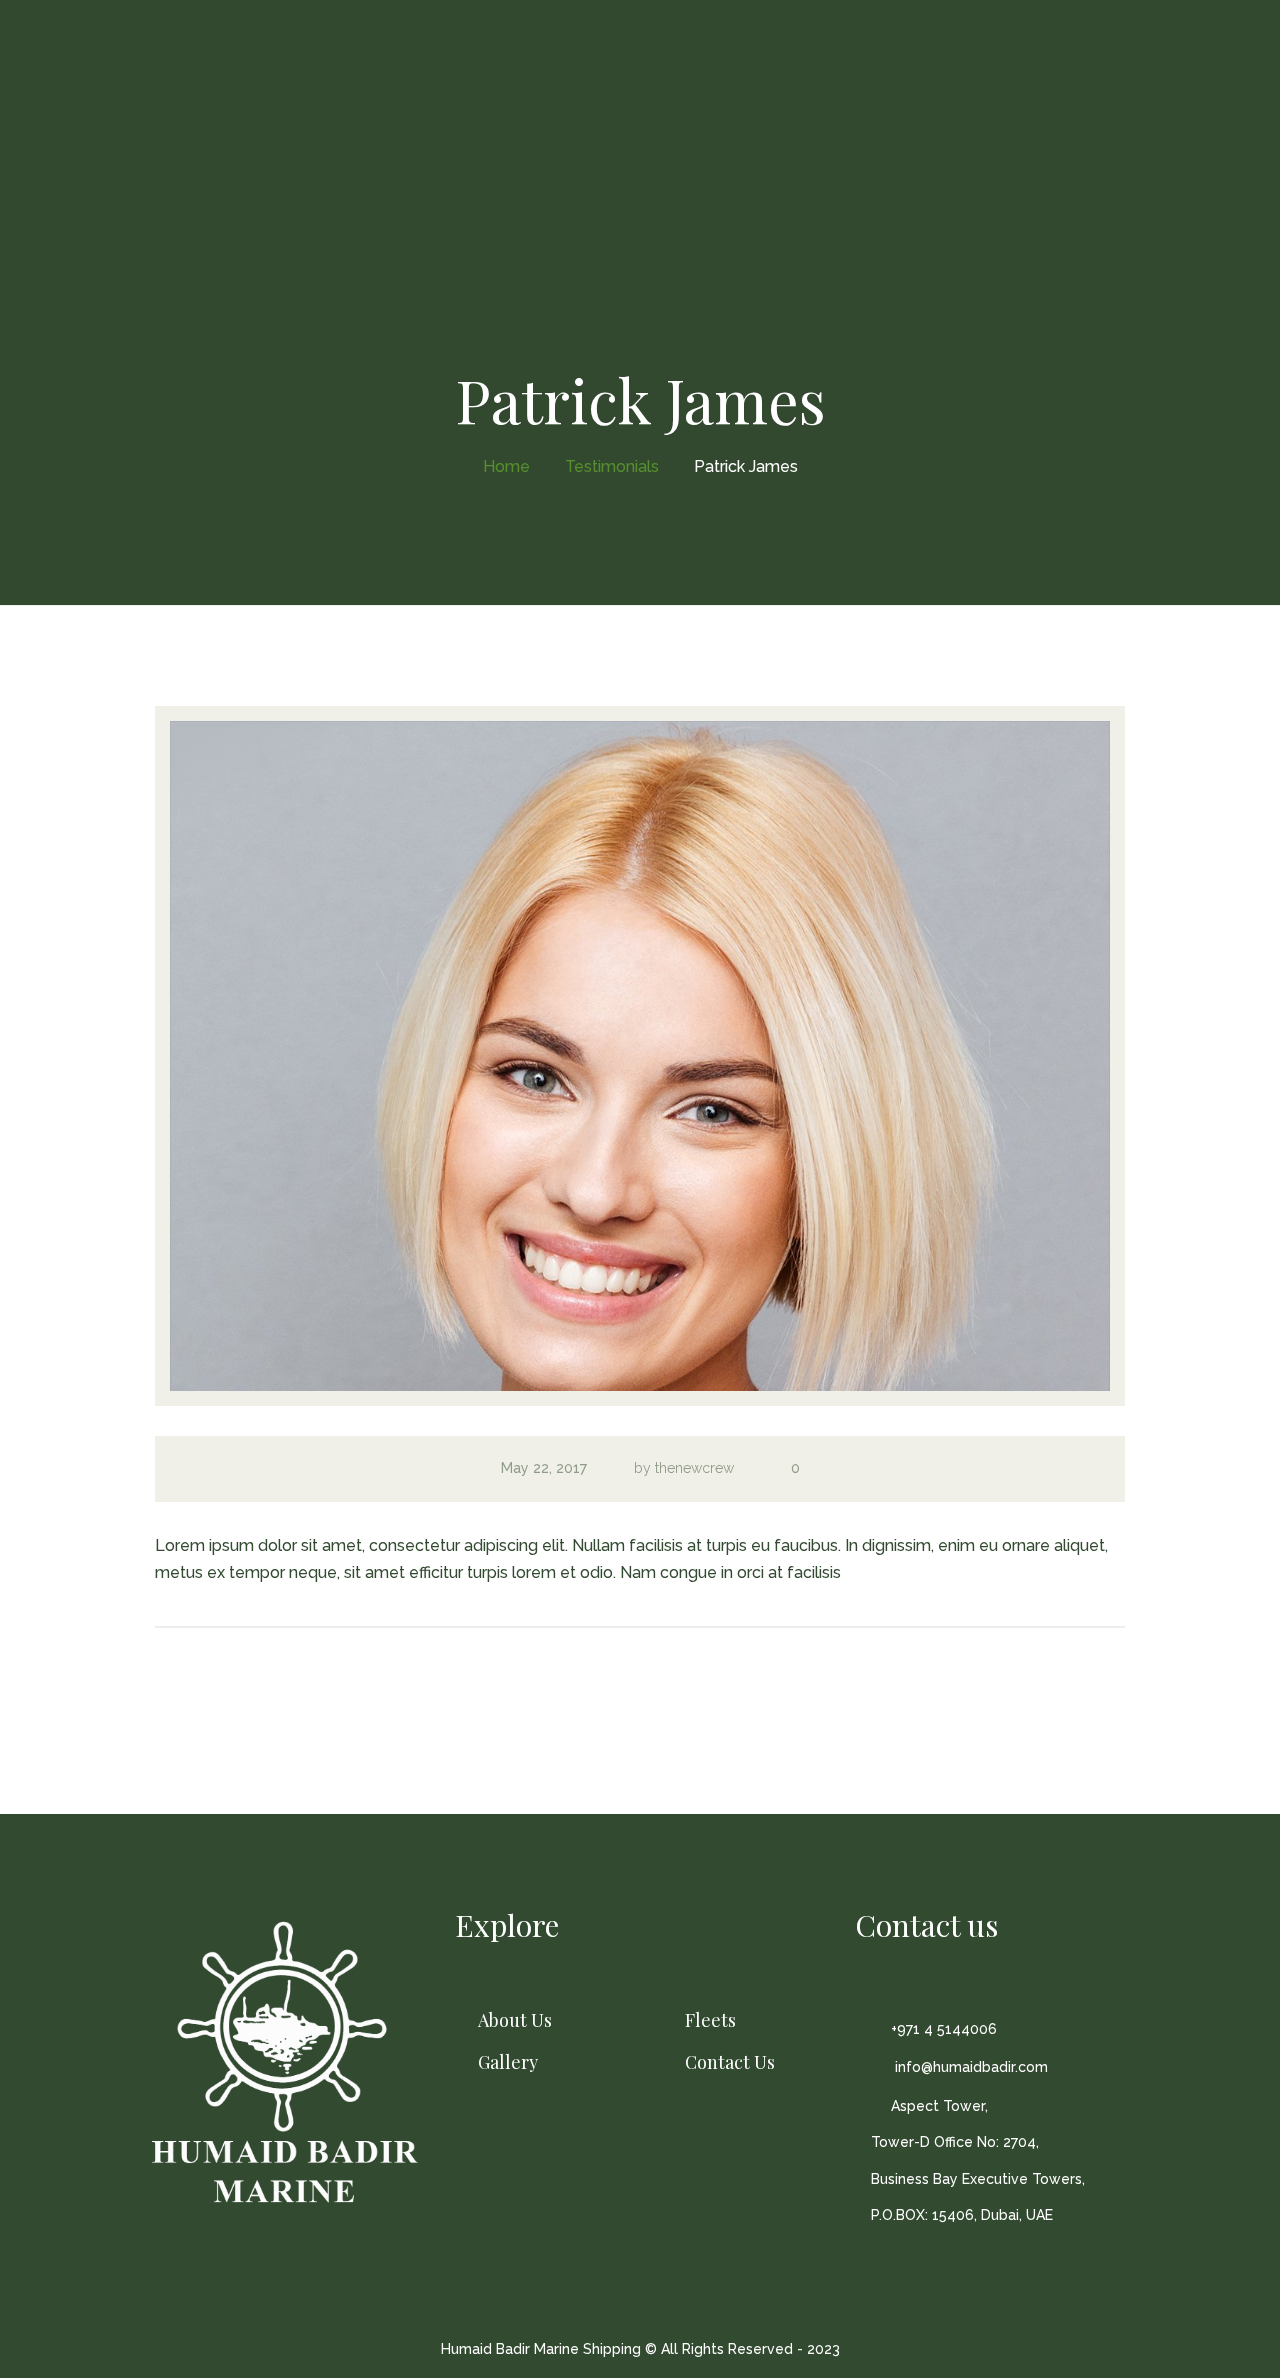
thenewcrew (694, 1468)
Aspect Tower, (939, 2106)
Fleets (710, 2020)
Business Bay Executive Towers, (978, 2179)
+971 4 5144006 (944, 2029)
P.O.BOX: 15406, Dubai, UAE (962, 2215)
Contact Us (730, 2062)
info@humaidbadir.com (969, 2067)
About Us (515, 2020)
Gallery (508, 2062)
